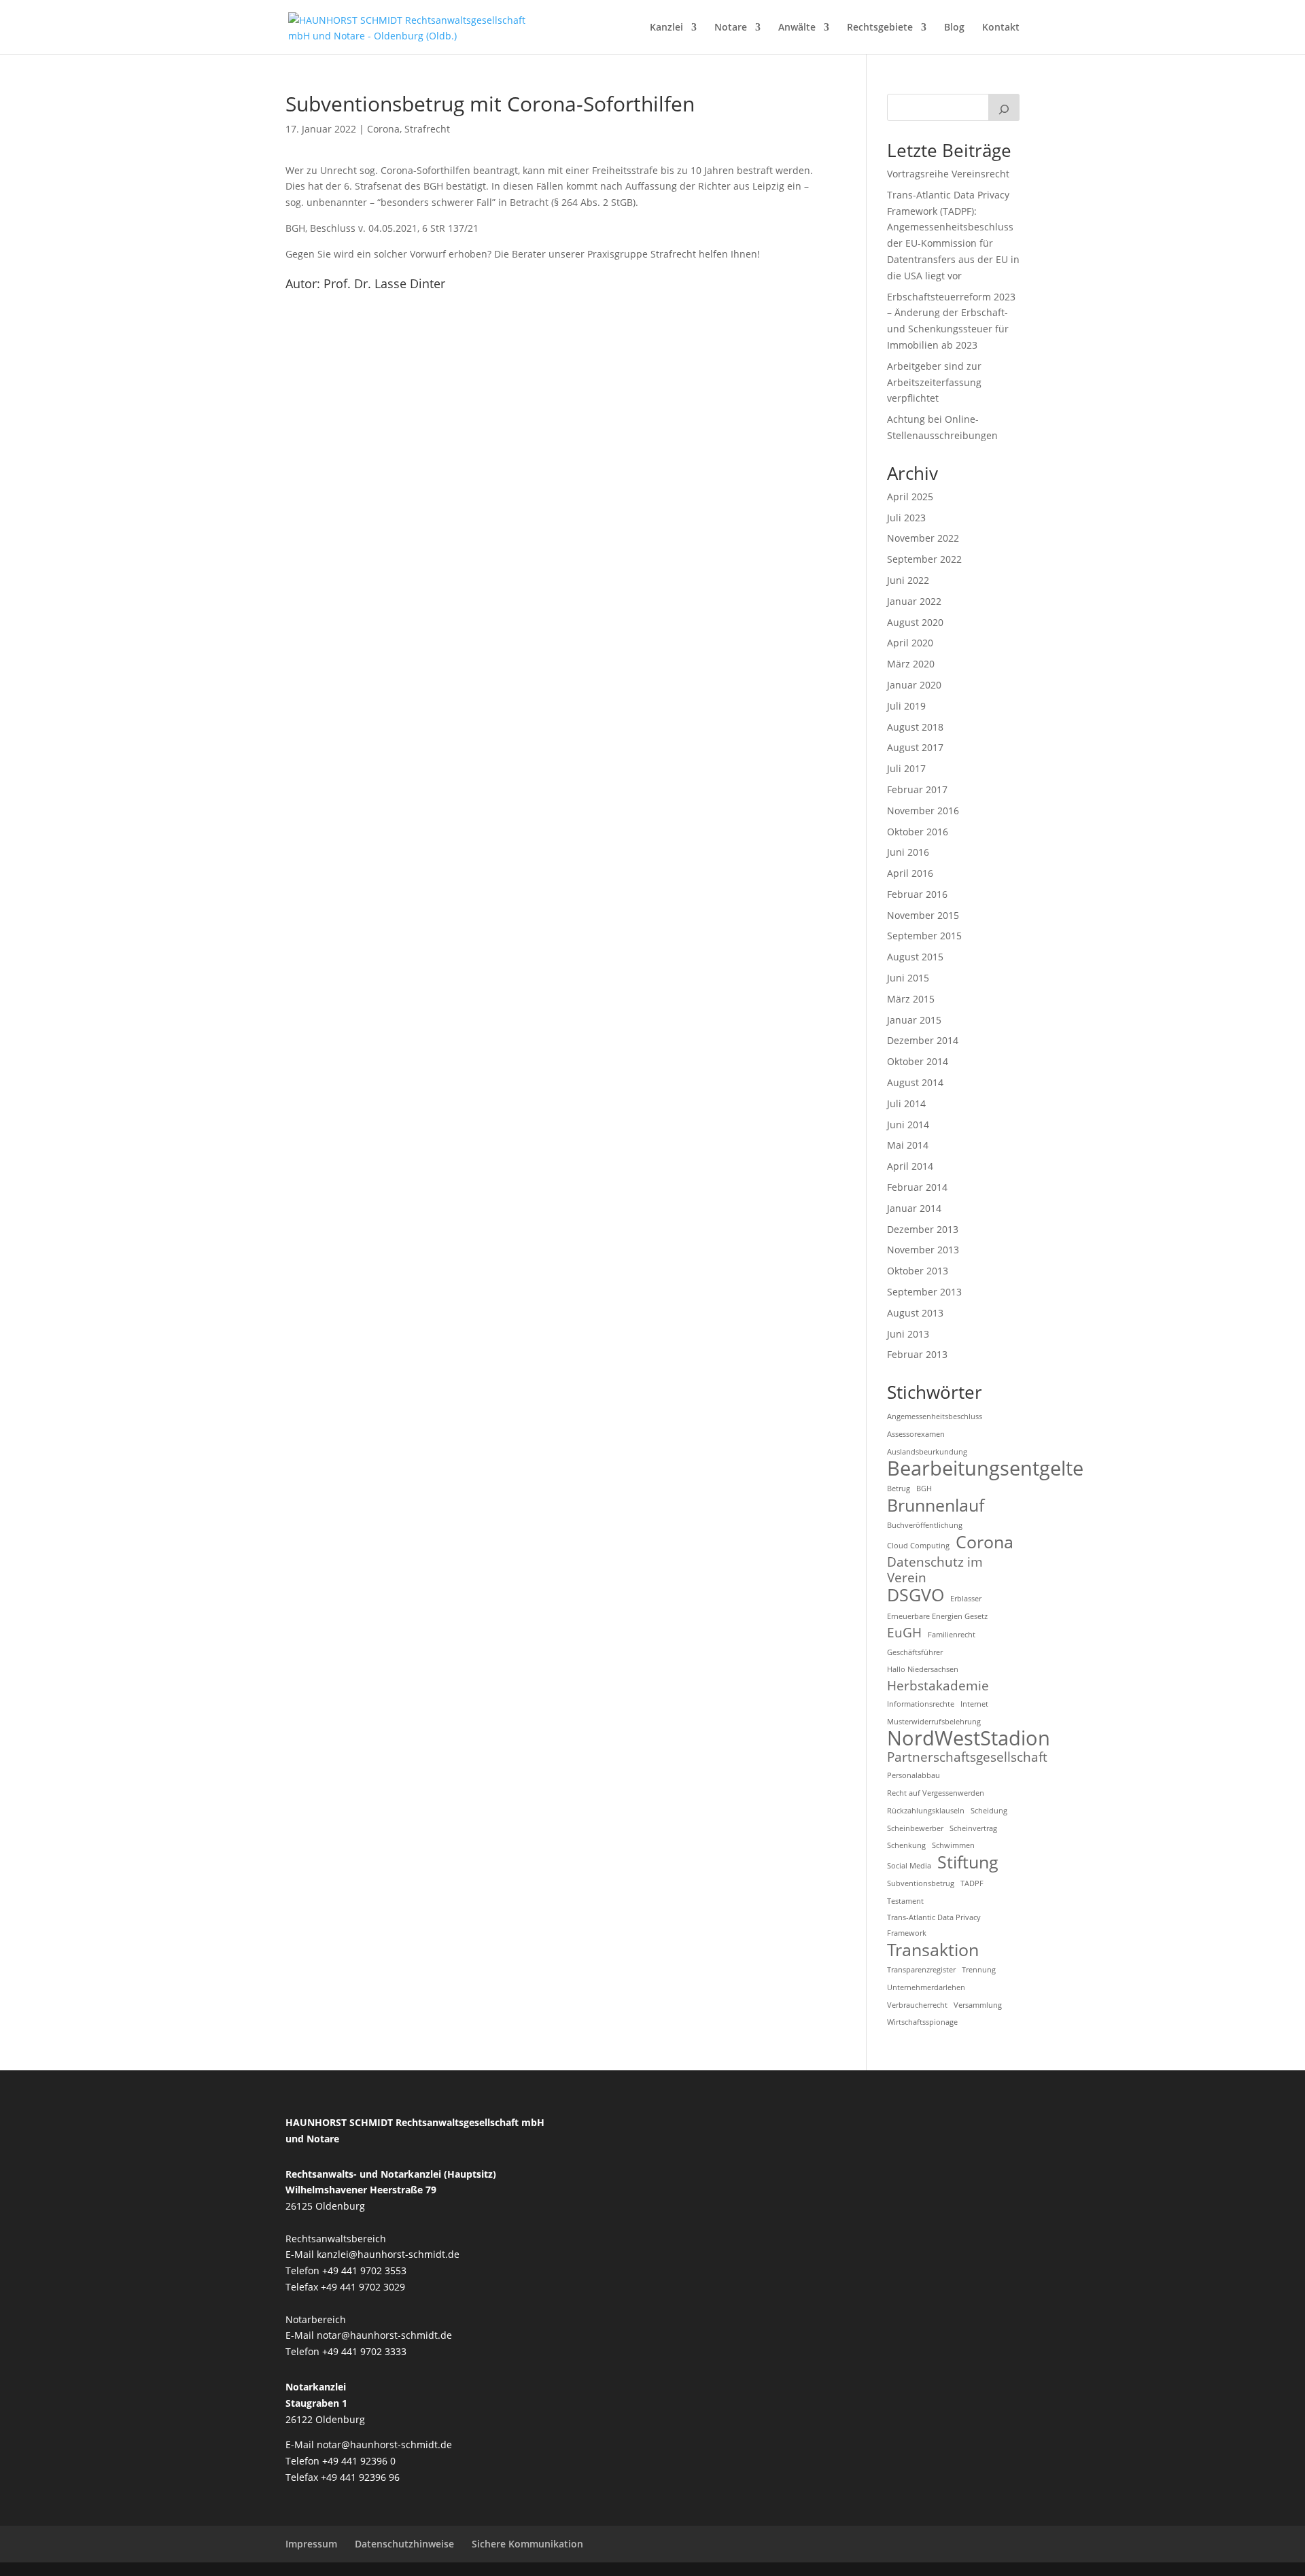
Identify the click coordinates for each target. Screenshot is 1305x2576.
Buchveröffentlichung (925, 1525)
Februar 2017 (917, 789)
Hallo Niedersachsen (923, 1669)
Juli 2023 (906, 518)
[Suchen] (1004, 107)
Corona (383, 129)
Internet (974, 1704)
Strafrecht (427, 129)
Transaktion (933, 1950)
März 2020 (911, 664)
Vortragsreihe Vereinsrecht (948, 174)
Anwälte (797, 28)
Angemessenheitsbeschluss (935, 1416)
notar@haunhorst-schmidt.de (384, 2335)
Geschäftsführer (915, 1652)
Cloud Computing (918, 1546)
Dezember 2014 (923, 1040)
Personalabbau (913, 1775)
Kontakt (1001, 28)
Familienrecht (952, 1635)
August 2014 (915, 1082)
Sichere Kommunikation (527, 2544)
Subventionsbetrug (921, 1883)
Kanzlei (666, 28)
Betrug (899, 1489)
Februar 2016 (917, 894)
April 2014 (910, 1166)
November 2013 (923, 1250)
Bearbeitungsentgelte (985, 1469)
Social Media (909, 1866)
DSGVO (916, 1595)
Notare (731, 28)
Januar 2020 (914, 685)
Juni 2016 (908, 852)
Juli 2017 (906, 768)
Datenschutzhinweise (404, 2544)
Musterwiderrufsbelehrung (934, 1722)
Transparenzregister (921, 1970)
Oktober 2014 (918, 1061)
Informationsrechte (921, 1704)
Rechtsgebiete (880, 28)
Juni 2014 (908, 1125)
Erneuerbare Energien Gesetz (937, 1616)
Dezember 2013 (923, 1229)
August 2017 (915, 747)
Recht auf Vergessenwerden (936, 1793)
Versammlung (978, 2005)
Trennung (979, 1970)
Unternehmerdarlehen (926, 1987)
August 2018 (915, 727)
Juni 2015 (908, 978)
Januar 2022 (914, 601)
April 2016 (910, 873)
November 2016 (923, 811)
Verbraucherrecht (917, 2005)
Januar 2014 (914, 1208)
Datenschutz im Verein (935, 1571)
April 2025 (910, 497)
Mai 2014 (908, 1145)
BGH (924, 1489)
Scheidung (989, 1811)
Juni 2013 (908, 1334)
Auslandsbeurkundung (927, 1452)
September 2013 (924, 1292)
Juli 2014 (906, 1103)
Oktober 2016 (918, 832)
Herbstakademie (938, 1686)
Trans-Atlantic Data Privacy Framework (934, 1926)
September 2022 (924, 559)
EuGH (904, 1633)
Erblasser (966, 1599)
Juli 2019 (906, 706)
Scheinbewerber (915, 1828)
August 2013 (915, 1313)
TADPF (972, 1883)
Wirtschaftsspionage (922, 2022)
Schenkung (906, 1845)
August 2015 (915, 957)
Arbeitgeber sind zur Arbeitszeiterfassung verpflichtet (934, 382)
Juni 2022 (908, 580)
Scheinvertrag (973, 1828)
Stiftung (968, 1862)
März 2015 (911, 999)
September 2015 (924, 936)
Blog (954, 28)
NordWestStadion (969, 1739)
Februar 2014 (917, 1187)
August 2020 (915, 622)
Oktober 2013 (918, 1271)
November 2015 (923, 915)
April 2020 (910, 643)
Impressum (311, 2544)
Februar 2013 (917, 1354)
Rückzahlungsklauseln (926, 1811)
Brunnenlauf (936, 1505)
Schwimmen (953, 1845)
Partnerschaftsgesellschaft (967, 1758)
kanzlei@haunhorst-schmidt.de (388, 2254)
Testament (905, 1901)
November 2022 (923, 538)
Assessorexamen (916, 1434)
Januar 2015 (914, 1020)
